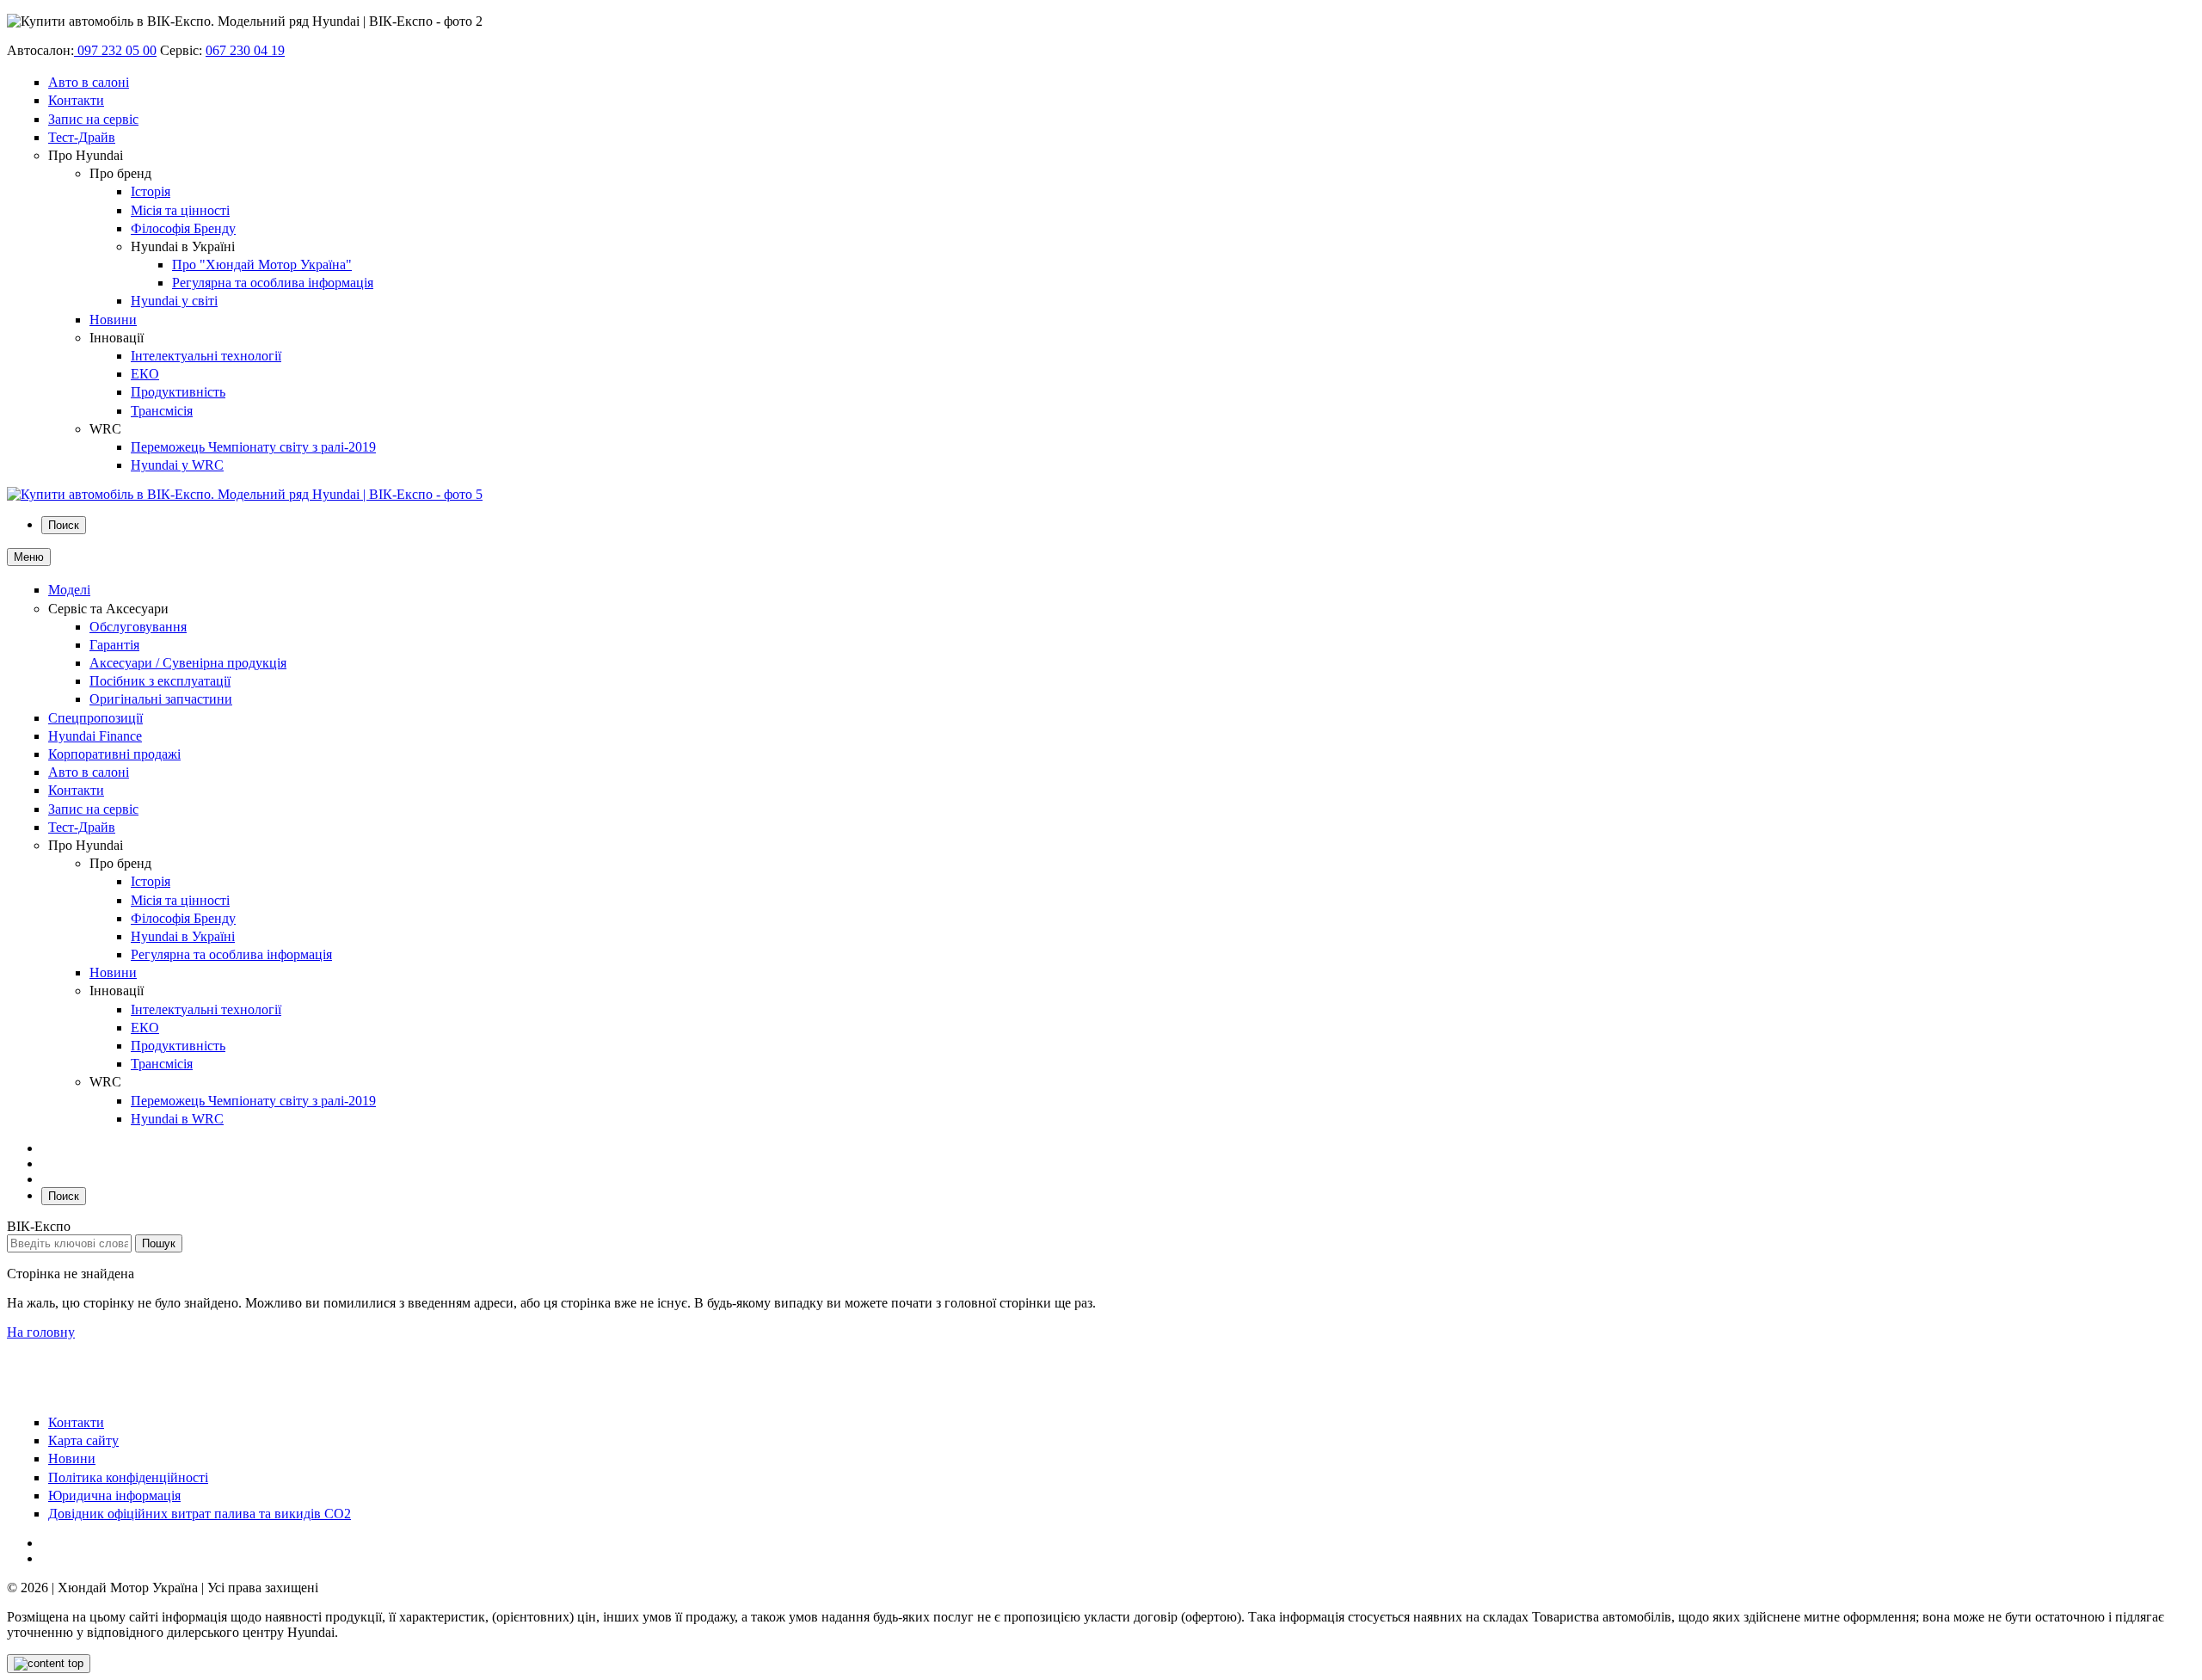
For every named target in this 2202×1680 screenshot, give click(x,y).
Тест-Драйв (82, 137)
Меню (29, 557)
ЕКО (145, 374)
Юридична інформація (114, 1495)
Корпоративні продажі (114, 754)
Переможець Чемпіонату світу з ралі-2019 (253, 447)
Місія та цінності (180, 210)
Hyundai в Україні (183, 936)
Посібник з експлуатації (160, 681)
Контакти (76, 100)
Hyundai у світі (174, 301)
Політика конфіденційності (128, 1477)
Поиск (64, 525)
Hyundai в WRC (177, 1119)
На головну (41, 1332)
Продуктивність (178, 392)
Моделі (69, 590)
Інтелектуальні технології (206, 356)
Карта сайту (83, 1440)
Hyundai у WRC (177, 465)
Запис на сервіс (93, 119)
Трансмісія (162, 411)
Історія (151, 191)
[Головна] (245, 494)
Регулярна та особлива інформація (273, 283)
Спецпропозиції (95, 718)
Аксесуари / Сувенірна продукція (188, 663)
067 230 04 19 (245, 50)
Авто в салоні (89, 82)
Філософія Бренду (183, 228)
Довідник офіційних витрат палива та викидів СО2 (200, 1514)
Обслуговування (138, 627)
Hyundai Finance (95, 736)
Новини (113, 320)
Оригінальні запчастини (161, 699)
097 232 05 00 (115, 50)
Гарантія (114, 645)
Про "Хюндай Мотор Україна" (262, 265)
